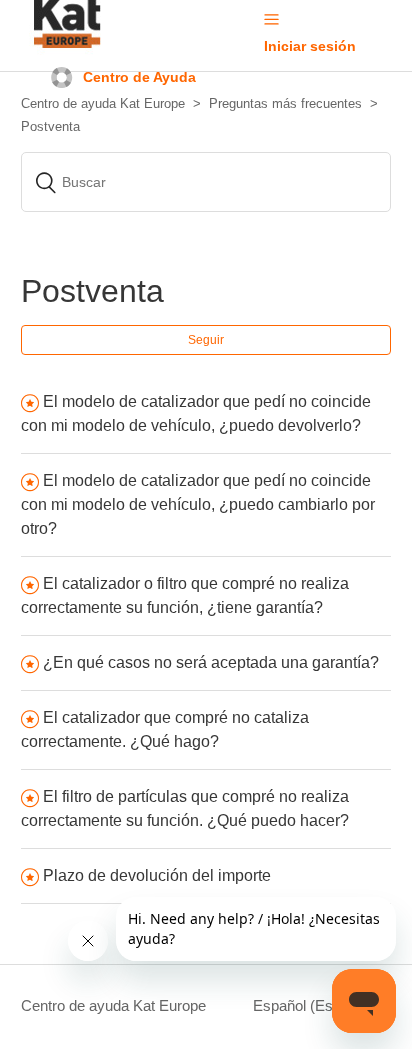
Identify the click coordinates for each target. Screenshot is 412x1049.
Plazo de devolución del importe (157, 875)
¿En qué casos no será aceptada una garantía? (213, 662)
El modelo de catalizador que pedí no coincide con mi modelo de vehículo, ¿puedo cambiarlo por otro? (198, 504)
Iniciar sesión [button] (310, 46)
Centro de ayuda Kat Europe (113, 1005)
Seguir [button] (206, 340)
